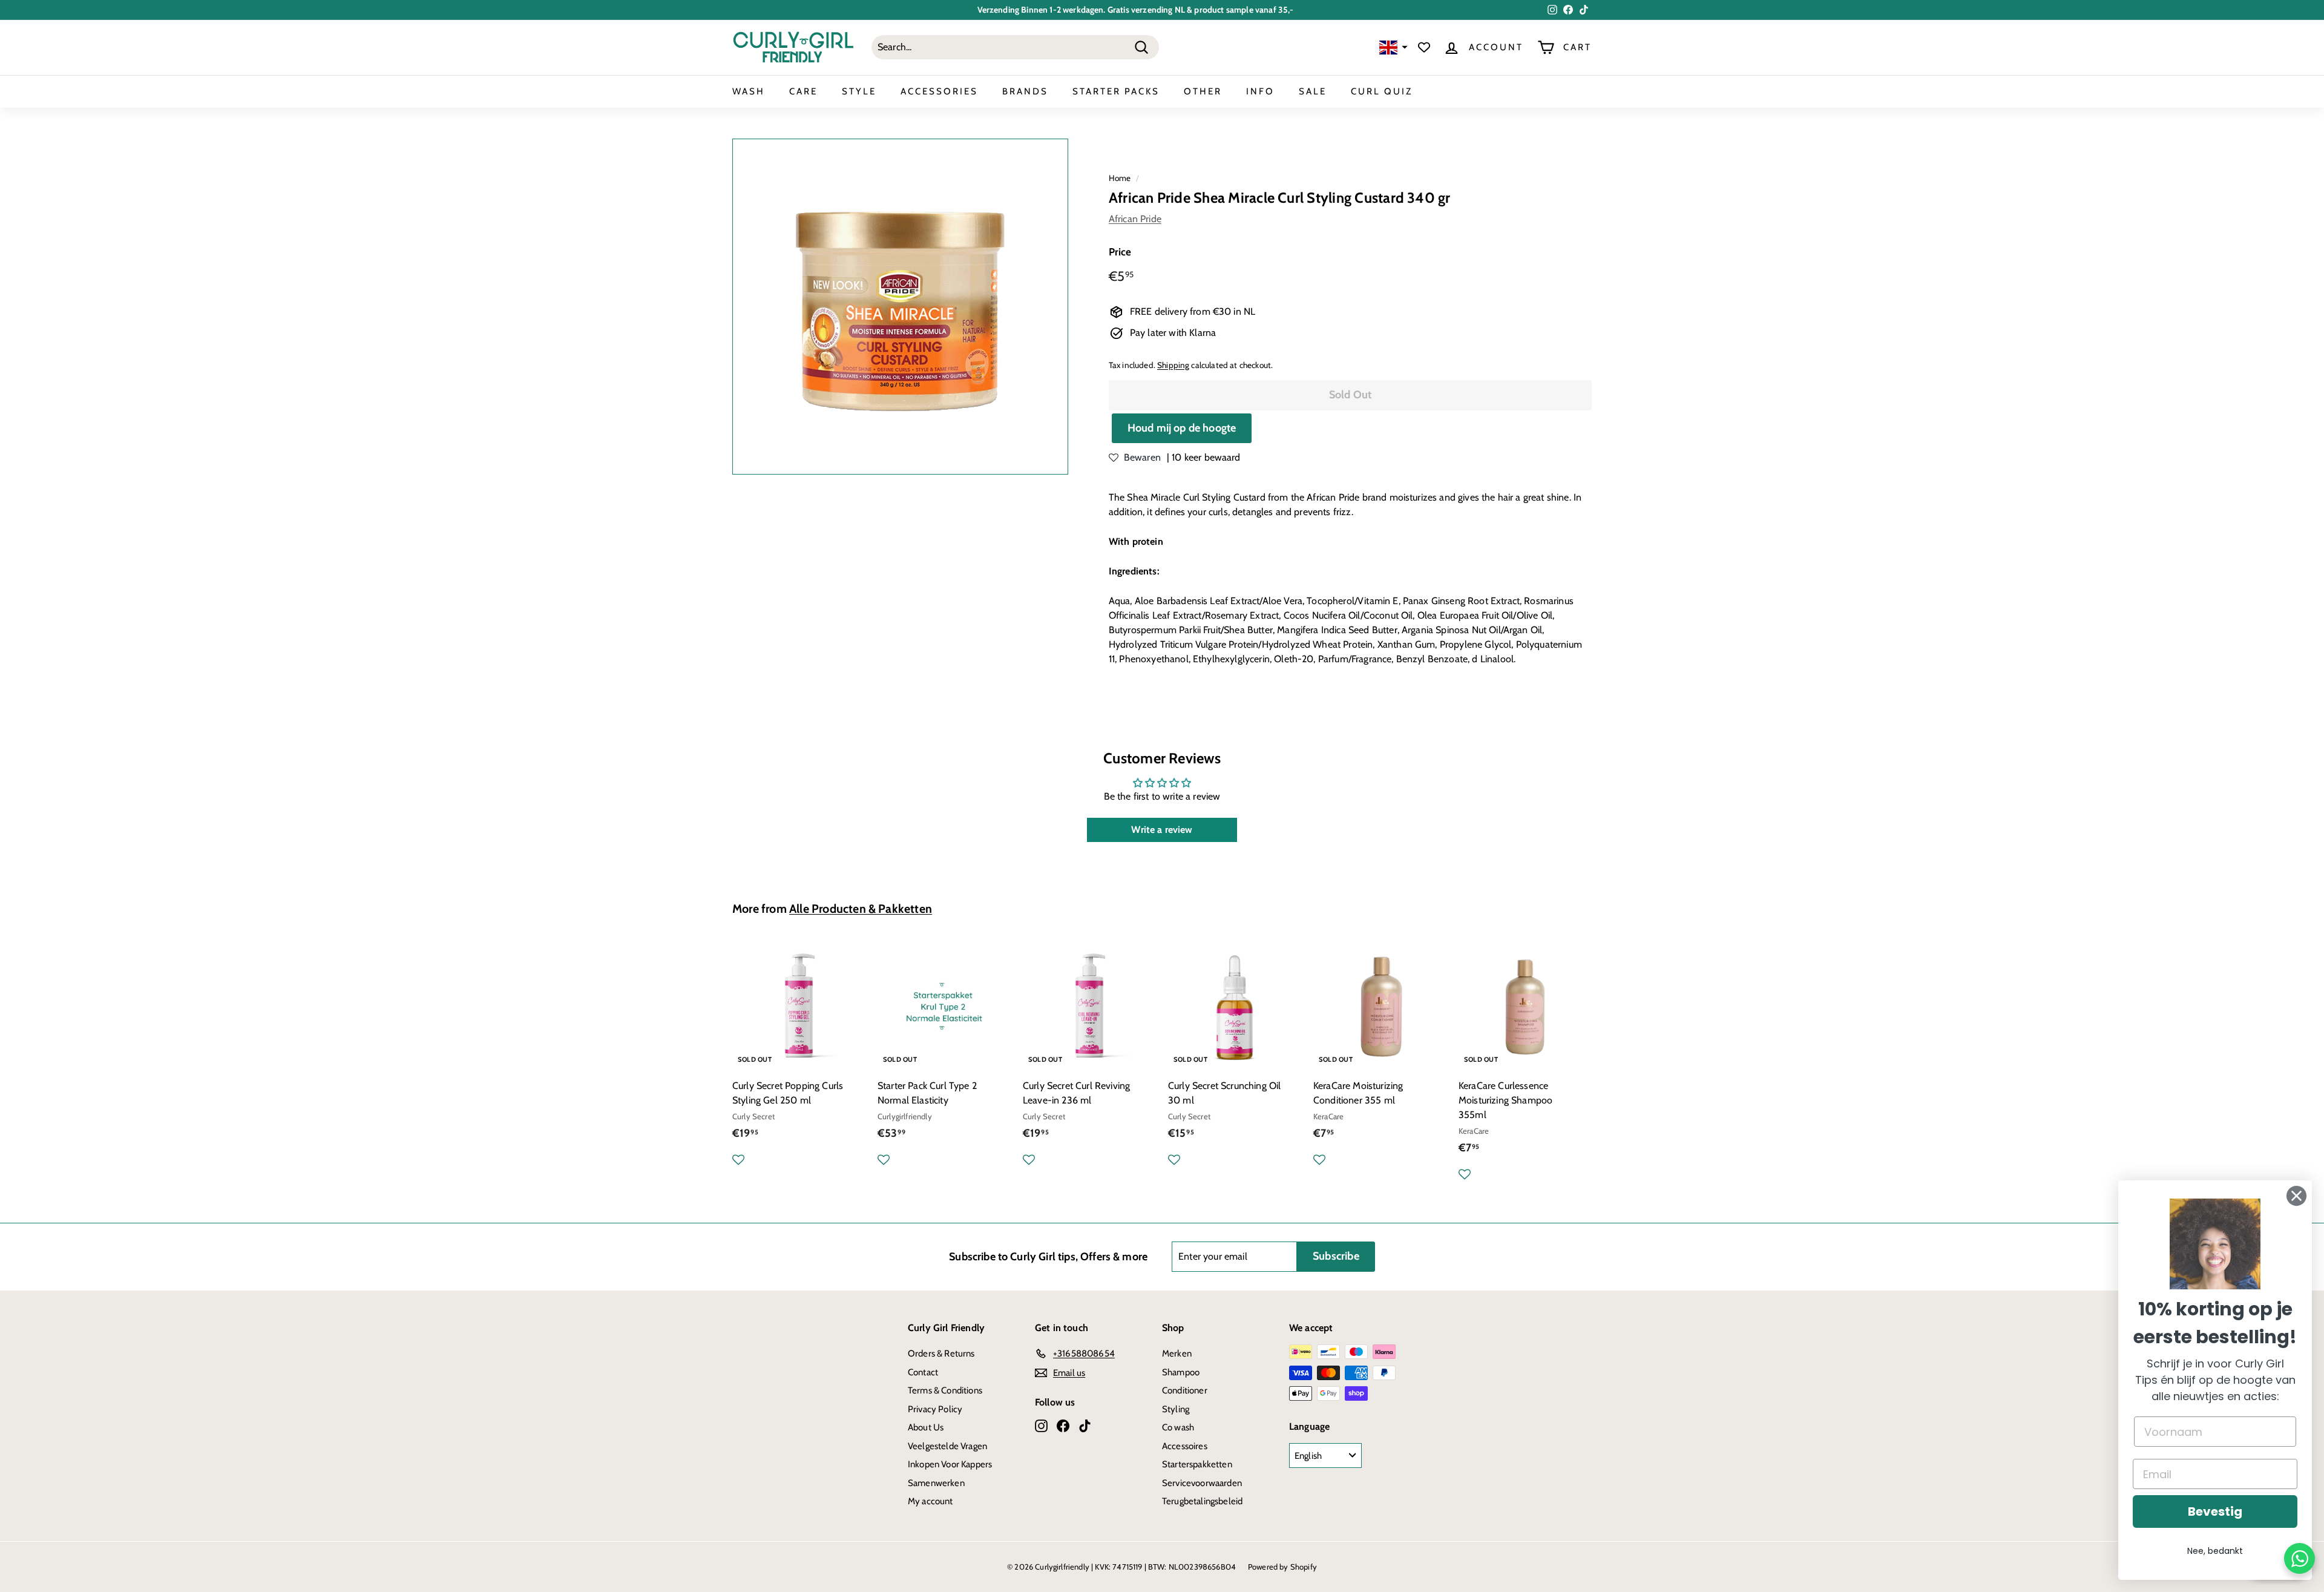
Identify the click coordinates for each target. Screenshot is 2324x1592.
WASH (749, 91)
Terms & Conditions (945, 1390)
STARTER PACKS (1116, 91)
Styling (1176, 1409)
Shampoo (1181, 1372)
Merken (1177, 1354)
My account (931, 1501)
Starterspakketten (1197, 1464)
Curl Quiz (1382, 91)
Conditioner (1185, 1390)
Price (1120, 252)
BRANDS (1025, 91)
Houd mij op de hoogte (1182, 428)
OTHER (1203, 91)
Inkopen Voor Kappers (950, 1464)
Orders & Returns (941, 1354)
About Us (926, 1427)
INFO (1260, 91)
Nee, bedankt (2215, 1551)
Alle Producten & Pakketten (861, 909)
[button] (1392, 48)
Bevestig (2215, 1511)
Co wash (1178, 1427)
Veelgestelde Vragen (947, 1446)
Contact (923, 1372)
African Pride (1135, 219)
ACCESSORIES (939, 91)
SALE (1313, 91)
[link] (2215, 1244)
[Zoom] (900, 307)
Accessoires (1185, 1446)
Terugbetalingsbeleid (1202, 1501)
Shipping (1173, 365)
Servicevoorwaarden (1202, 1483)
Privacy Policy (935, 1409)
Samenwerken (936, 1483)
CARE (803, 91)
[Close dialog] (2296, 1196)
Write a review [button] (1162, 830)
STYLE (859, 91)
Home (1120, 178)
